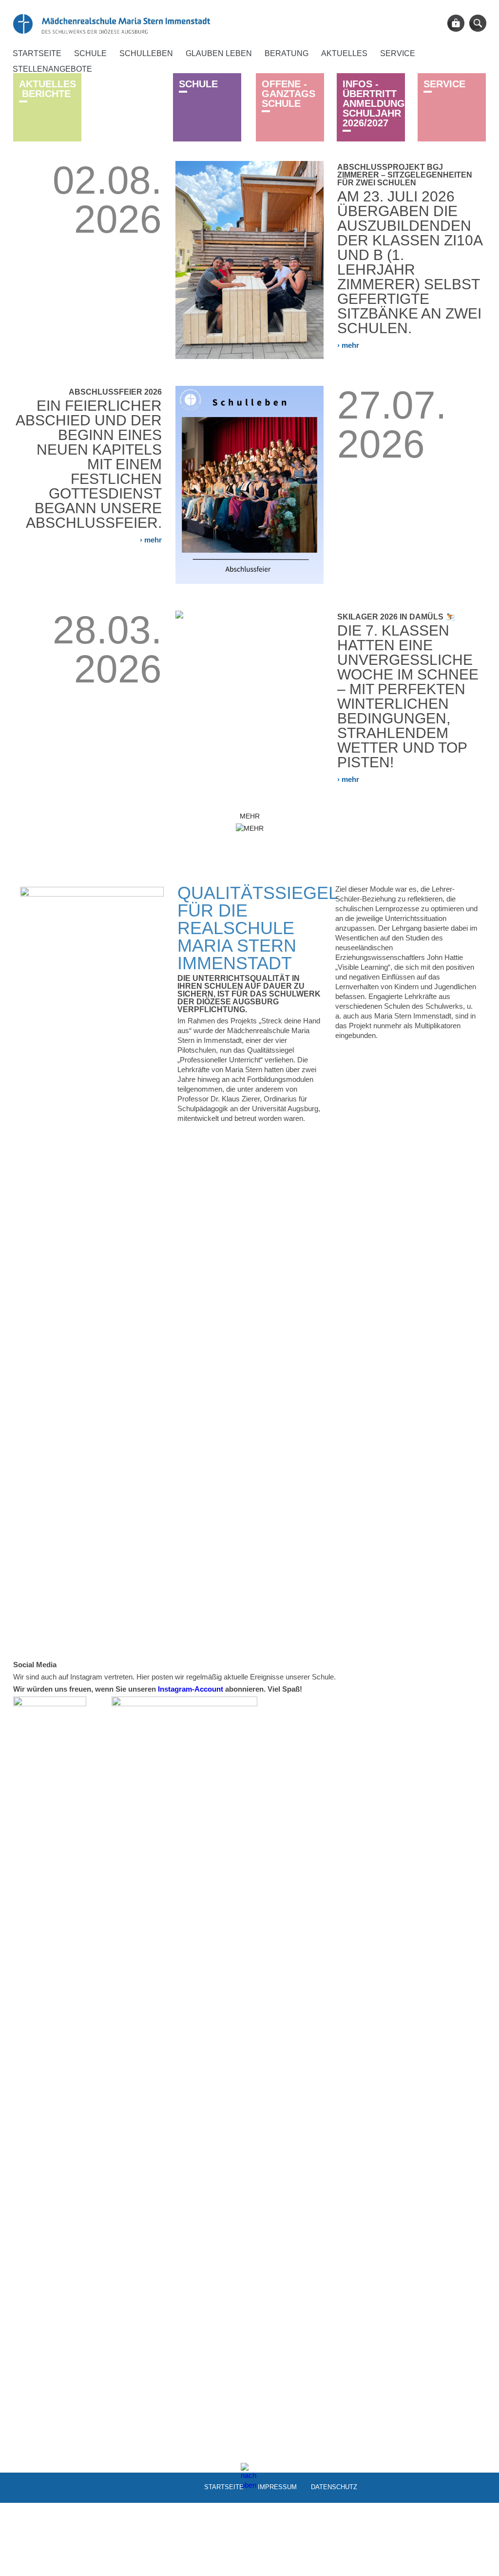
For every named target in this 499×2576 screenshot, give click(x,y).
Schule (90, 53)
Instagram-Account (191, 1689)
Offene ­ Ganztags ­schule (288, 94)
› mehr (348, 345)
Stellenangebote (52, 69)
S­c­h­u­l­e (198, 84)
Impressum (277, 2486)
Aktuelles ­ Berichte (48, 89)
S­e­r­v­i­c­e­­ (444, 84)
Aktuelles (344, 53)
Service (398, 53)
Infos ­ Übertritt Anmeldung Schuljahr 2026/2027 (374, 103)
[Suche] (478, 23)
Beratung (287, 53)
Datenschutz (334, 2486)
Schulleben (146, 53)
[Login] (456, 23)
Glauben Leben (219, 53)
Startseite (37, 53)
